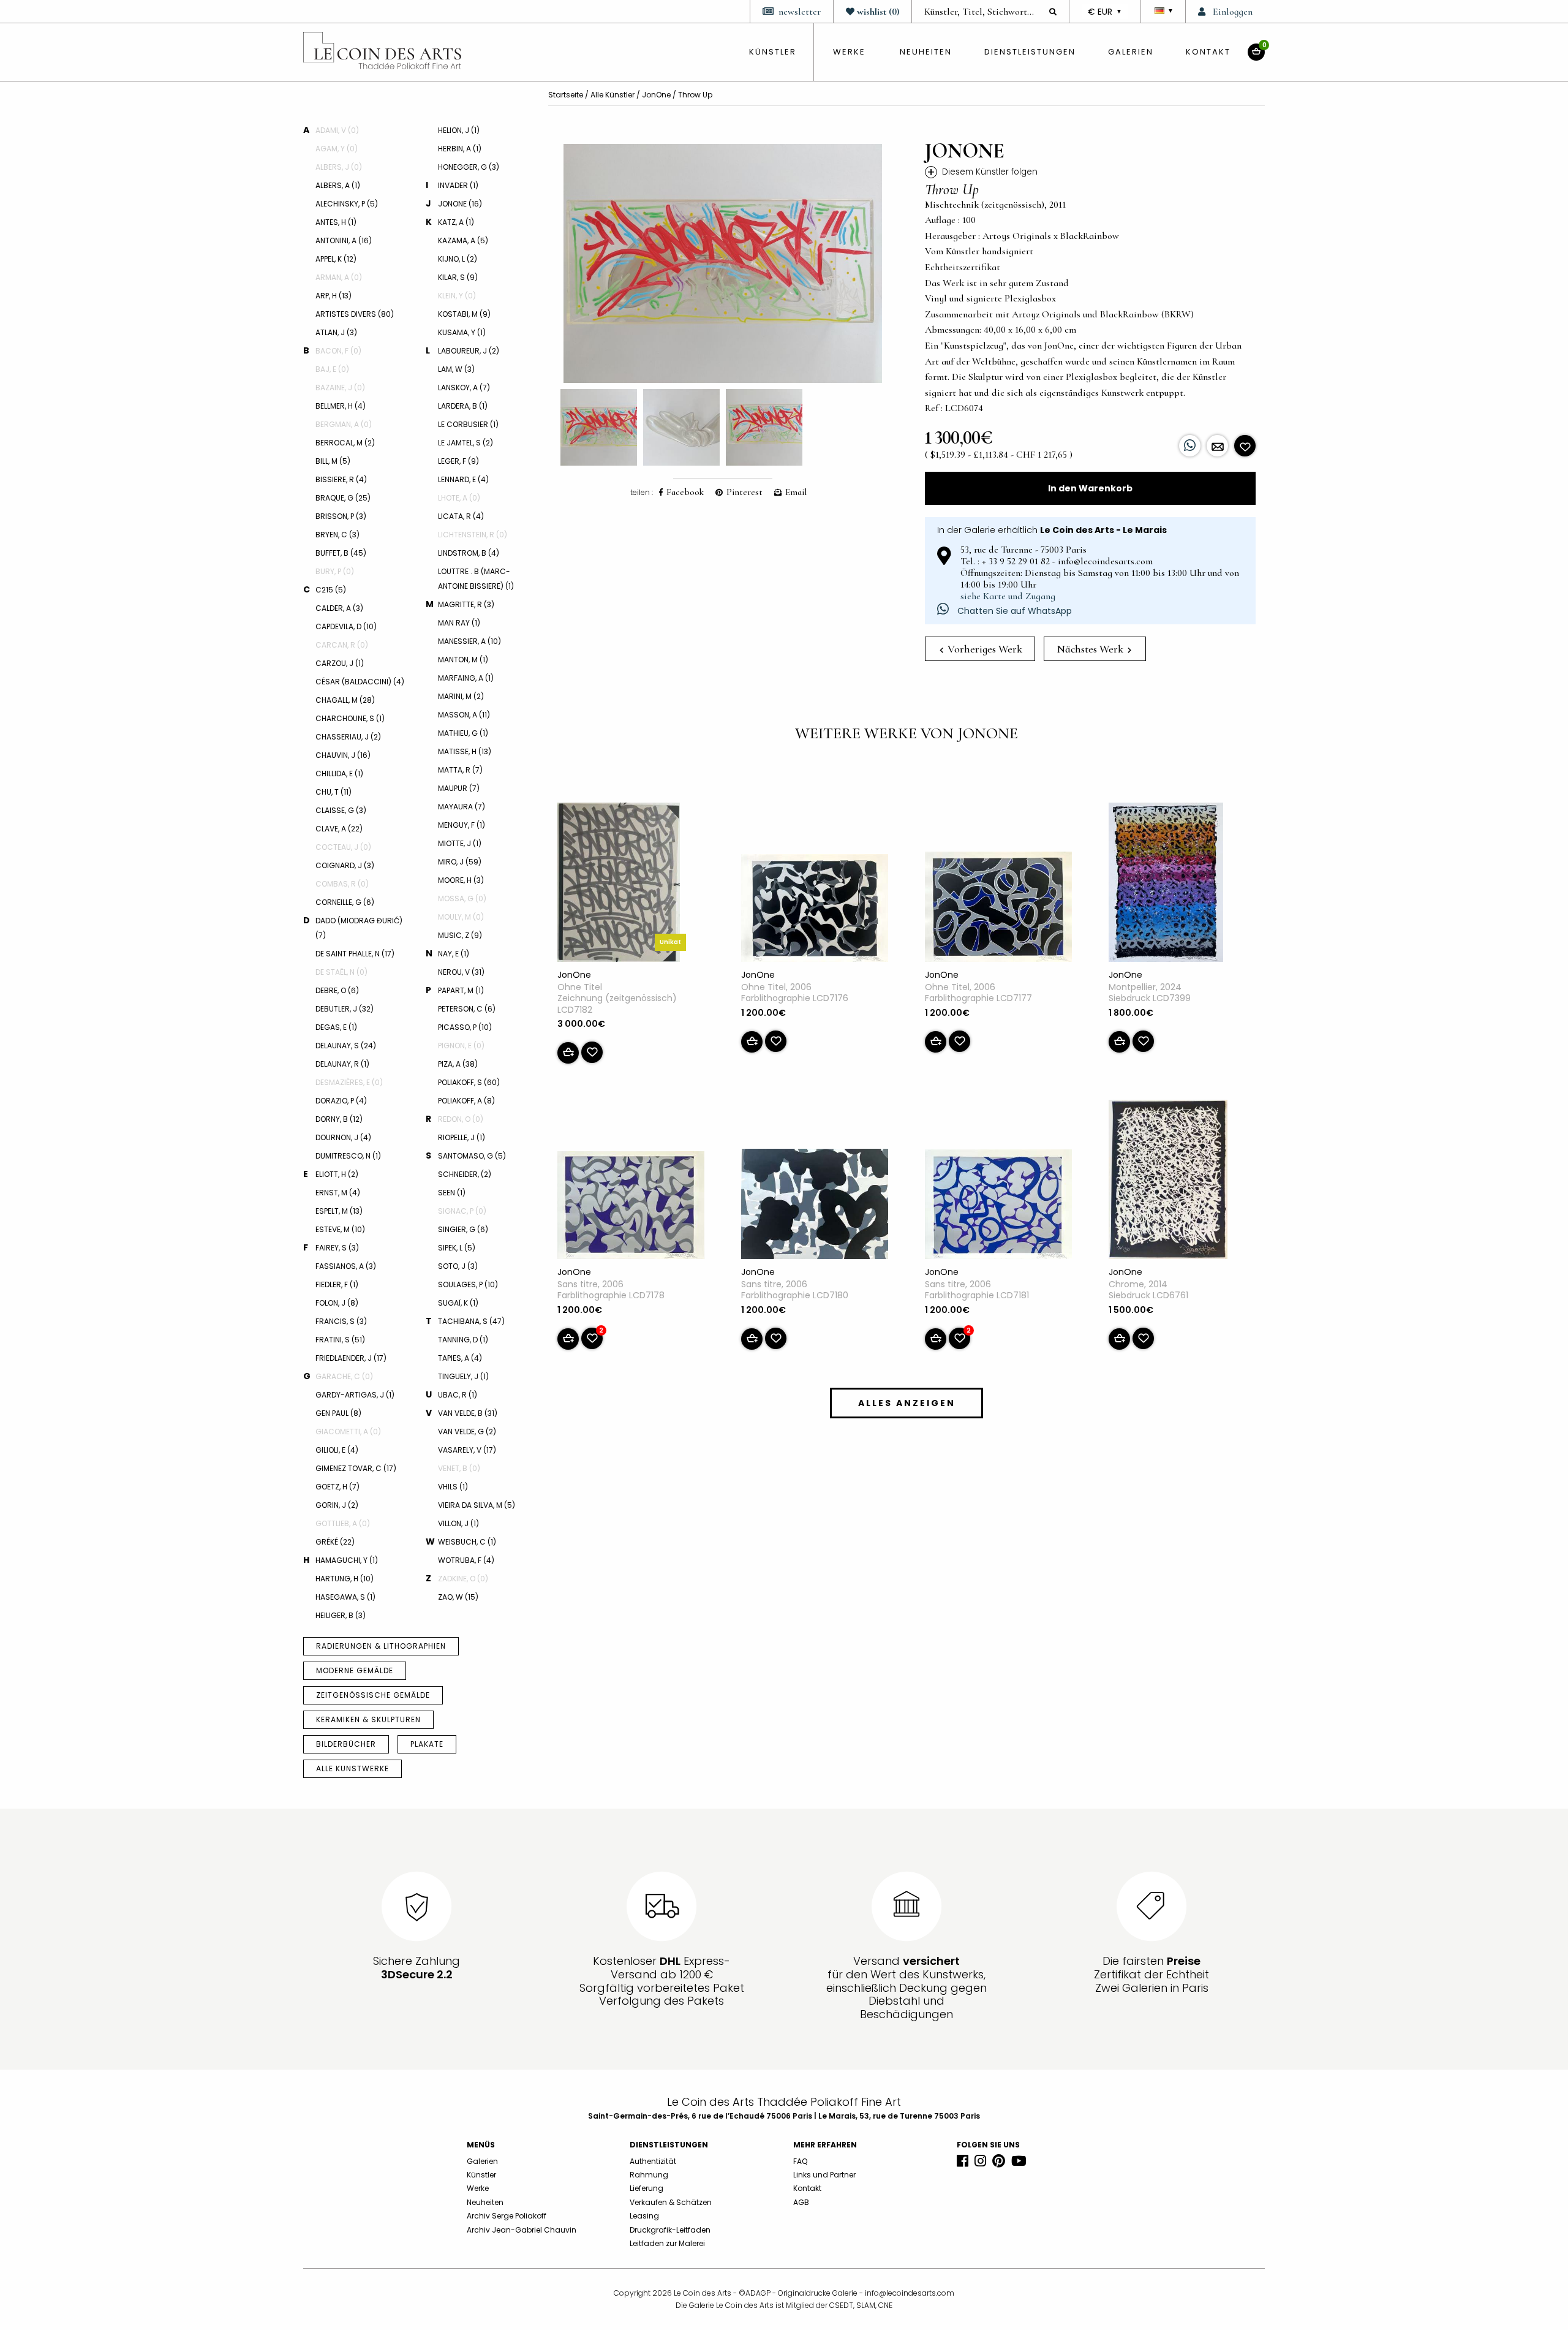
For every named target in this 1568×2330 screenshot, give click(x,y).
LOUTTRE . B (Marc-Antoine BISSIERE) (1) (476, 579)
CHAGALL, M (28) (345, 700)
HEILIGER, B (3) (341, 1615)
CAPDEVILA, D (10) (346, 626)
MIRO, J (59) (460, 862)
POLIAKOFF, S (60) (469, 1082)
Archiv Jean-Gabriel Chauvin (522, 2230)
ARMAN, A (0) (339, 277)
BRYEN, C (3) (337, 535)
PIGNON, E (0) (461, 1046)
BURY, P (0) (335, 571)
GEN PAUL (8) (338, 1413)
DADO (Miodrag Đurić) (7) (359, 928)
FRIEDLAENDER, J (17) (351, 1358)
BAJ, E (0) (332, 369)
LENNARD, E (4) (463, 479)
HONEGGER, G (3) (469, 167)
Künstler (481, 2175)
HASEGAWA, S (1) (345, 1597)
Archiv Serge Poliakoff (507, 2216)
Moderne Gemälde (355, 1670)
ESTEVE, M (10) (340, 1229)
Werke (849, 52)
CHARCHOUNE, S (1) (350, 718)
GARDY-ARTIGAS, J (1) (355, 1395)
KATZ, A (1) (456, 222)
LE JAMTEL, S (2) (466, 443)
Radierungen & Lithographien (381, 1646)
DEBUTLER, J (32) (345, 1009)
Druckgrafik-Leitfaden (670, 2230)
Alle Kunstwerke (352, 1768)
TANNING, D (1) (463, 1340)
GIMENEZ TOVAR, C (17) (356, 1468)
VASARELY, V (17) (467, 1450)
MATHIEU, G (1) (463, 733)
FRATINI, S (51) (340, 1340)
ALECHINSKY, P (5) (347, 204)
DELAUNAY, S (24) (346, 1046)
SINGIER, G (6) (463, 1229)
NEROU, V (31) (461, 972)
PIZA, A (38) (458, 1064)
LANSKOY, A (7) (464, 388)
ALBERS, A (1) (338, 185)
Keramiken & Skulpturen (368, 1719)
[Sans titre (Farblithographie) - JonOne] (631, 1208)
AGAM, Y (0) (337, 149)
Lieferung (646, 2188)
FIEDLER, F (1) (337, 1284)
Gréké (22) (335, 1542)
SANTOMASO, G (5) (472, 1156)
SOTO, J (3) (458, 1266)
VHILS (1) (453, 1487)
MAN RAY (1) (459, 623)
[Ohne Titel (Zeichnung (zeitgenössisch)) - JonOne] (619, 885)
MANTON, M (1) (463, 660)
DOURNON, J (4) (343, 1137)
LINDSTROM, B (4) (469, 553)
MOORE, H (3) (461, 880)
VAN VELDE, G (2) (467, 1432)
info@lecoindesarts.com (910, 2293)
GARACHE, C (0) (344, 1376)
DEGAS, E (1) (336, 1027)
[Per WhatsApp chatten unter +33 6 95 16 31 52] (1190, 446)
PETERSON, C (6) (467, 1009)
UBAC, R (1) (458, 1395)
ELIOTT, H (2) (337, 1174)
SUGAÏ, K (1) (458, 1303)
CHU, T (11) (334, 792)
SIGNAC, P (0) (462, 1211)
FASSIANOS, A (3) (346, 1266)
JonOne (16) (460, 204)
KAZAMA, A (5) (463, 240)
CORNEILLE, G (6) (345, 902)
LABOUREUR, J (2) (469, 351)
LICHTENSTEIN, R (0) (473, 535)
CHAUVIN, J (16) (343, 755)
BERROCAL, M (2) (345, 443)
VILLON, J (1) (458, 1523)
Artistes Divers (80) (355, 314)
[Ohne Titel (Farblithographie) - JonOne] (815, 910)
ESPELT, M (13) (339, 1211)
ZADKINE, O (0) (463, 1579)
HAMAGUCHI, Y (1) (347, 1560)
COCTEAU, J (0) (343, 847)
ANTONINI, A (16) (344, 240)
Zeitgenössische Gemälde (373, 1695)
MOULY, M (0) (461, 917)
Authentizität (653, 2161)
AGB (801, 2202)
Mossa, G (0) (462, 898)
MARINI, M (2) (461, 696)
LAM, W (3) (456, 369)
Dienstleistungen (1030, 52)
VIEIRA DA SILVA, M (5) (477, 1505)
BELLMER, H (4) (341, 406)
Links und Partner (824, 2175)
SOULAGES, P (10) (468, 1284)
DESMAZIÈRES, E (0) (349, 1082)
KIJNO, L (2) (458, 259)
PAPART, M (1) (461, 990)
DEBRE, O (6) (337, 990)
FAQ (800, 2161)
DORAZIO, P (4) (341, 1101)
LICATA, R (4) (461, 516)
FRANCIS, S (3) (341, 1321)
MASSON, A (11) (464, 715)
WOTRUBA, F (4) (466, 1560)
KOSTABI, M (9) (464, 314)
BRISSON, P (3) (341, 516)
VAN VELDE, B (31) (468, 1413)
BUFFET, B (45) (341, 553)
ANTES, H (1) (336, 222)
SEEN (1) (452, 1193)
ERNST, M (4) (338, 1193)
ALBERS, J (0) (339, 167)
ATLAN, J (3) (336, 332)
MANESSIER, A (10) (469, 641)
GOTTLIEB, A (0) (343, 1523)
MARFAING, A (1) (466, 678)
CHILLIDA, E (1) (339, 774)
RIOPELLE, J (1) (462, 1137)
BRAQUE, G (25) (343, 498)
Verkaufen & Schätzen (671, 2202)
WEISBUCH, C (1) (467, 1542)
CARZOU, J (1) (340, 663)
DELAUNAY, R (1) (342, 1064)
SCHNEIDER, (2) (465, 1174)
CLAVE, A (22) (339, 829)
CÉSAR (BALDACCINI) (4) (360, 682)
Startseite (566, 95)
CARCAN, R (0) (342, 645)
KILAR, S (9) (458, 277)
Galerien (1131, 52)
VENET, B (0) (459, 1468)
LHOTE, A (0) (459, 498)
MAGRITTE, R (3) (466, 604)
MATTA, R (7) (460, 770)
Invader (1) (458, 185)
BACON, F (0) (338, 351)
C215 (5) (331, 590)
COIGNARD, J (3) (345, 865)
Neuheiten (926, 52)
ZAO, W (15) (458, 1597)
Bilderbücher (346, 1744)
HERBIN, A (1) (460, 149)
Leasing (644, 2216)
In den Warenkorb (1090, 488)
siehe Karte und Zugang (1008, 596)
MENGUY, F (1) (462, 825)
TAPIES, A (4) (460, 1358)
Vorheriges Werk (984, 649)
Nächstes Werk (1091, 649)
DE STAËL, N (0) (341, 972)
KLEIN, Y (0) (457, 296)
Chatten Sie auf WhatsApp (1013, 611)
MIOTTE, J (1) (460, 843)
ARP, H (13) (334, 296)
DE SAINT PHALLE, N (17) (355, 954)
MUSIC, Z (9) (460, 935)
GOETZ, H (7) (337, 1487)
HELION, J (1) (459, 130)
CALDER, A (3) (339, 608)
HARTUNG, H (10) (345, 1579)
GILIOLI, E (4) (337, 1450)
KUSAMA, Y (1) (462, 332)
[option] (723, 263)
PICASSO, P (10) (465, 1027)
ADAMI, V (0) (337, 130)
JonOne (656, 95)
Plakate (427, 1744)
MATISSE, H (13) (465, 751)
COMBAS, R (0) (342, 884)
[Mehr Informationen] (1217, 446)
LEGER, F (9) (458, 461)
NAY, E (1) (454, 954)
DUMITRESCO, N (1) (348, 1156)
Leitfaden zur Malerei (667, 2243)
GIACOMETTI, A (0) (348, 1432)
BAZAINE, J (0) (340, 388)
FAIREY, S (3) (337, 1248)
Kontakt (1208, 52)
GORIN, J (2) (337, 1505)
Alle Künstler (612, 95)
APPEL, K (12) (336, 259)
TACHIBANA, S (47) (471, 1321)
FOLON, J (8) (337, 1303)
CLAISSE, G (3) (341, 810)
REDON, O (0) (461, 1119)
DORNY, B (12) (339, 1119)
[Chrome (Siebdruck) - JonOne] (1168, 1182)
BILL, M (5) (333, 461)
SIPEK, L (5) (457, 1248)
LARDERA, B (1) (463, 406)
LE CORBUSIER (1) (468, 424)
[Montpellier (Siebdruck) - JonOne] (1166, 885)
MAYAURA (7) (462, 807)
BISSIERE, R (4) (341, 479)
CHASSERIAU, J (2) (348, 737)
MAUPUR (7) (459, 788)
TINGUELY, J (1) (463, 1376)
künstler (773, 52)
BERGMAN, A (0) (344, 424)
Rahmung (649, 2175)
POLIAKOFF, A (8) (466, 1101)
